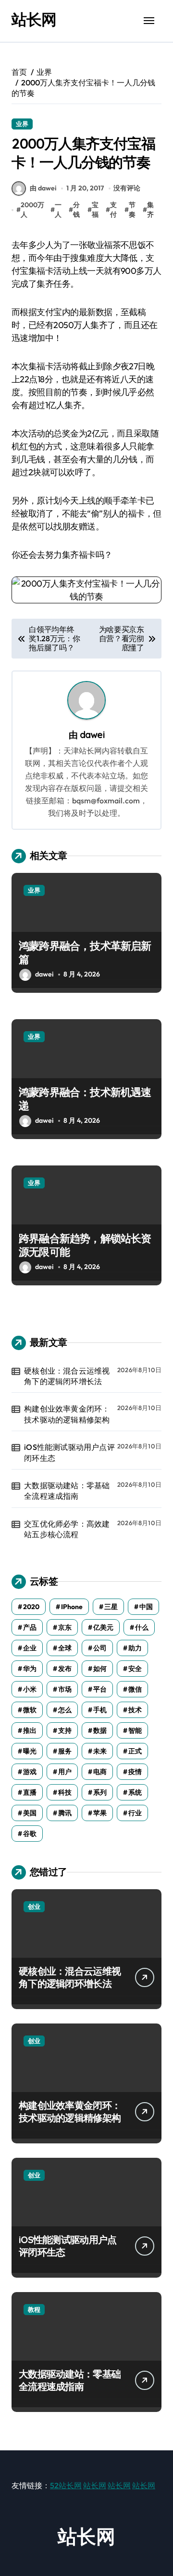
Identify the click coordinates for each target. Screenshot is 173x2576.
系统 (135, 1792)
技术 (135, 1710)
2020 (31, 1607)
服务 (65, 1751)
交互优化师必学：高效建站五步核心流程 (67, 1529)
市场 (65, 1689)
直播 (30, 1792)
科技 (65, 1792)
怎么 (65, 1710)
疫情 (135, 1772)
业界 (22, 124)
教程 (34, 2309)
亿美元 (103, 1627)
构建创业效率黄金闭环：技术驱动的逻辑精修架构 (67, 1414)
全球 (65, 1648)
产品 (30, 1627)
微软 (30, 1710)
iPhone (72, 1607)
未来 (100, 1751)
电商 (100, 1772)
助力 (135, 1648)
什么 (142, 1627)
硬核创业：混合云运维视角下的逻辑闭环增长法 (67, 1376)
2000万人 (32, 210)
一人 (58, 210)
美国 (30, 1813)
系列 (100, 1792)
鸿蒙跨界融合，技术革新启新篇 (85, 953)
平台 (100, 1689)
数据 (100, 1730)
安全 (135, 1669)
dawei (92, 735)
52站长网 (66, 2485)
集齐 (150, 210)
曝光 (30, 1751)
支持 (65, 1730)
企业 (30, 1648)
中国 (146, 1607)
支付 (113, 210)
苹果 (100, 1813)
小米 (30, 1689)
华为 (30, 1669)
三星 (111, 1607)
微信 (135, 1689)
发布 (65, 1669)
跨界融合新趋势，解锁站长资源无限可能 (85, 1245)
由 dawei (43, 188)
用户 (65, 1772)
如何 (100, 1669)
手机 (100, 1710)
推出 (30, 1730)
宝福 (95, 210)
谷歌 (30, 1834)
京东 (65, 1627)
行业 (135, 1813)
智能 (135, 1730)
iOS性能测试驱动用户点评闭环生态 (69, 1452)
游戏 (30, 1772)
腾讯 (65, 1813)
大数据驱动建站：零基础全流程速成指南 (67, 1491)
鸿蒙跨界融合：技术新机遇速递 (85, 1099)
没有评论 (127, 188)
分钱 (76, 210)
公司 (100, 1648)
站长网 (34, 19)
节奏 (132, 210)
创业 (34, 1906)
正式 (135, 1751)
